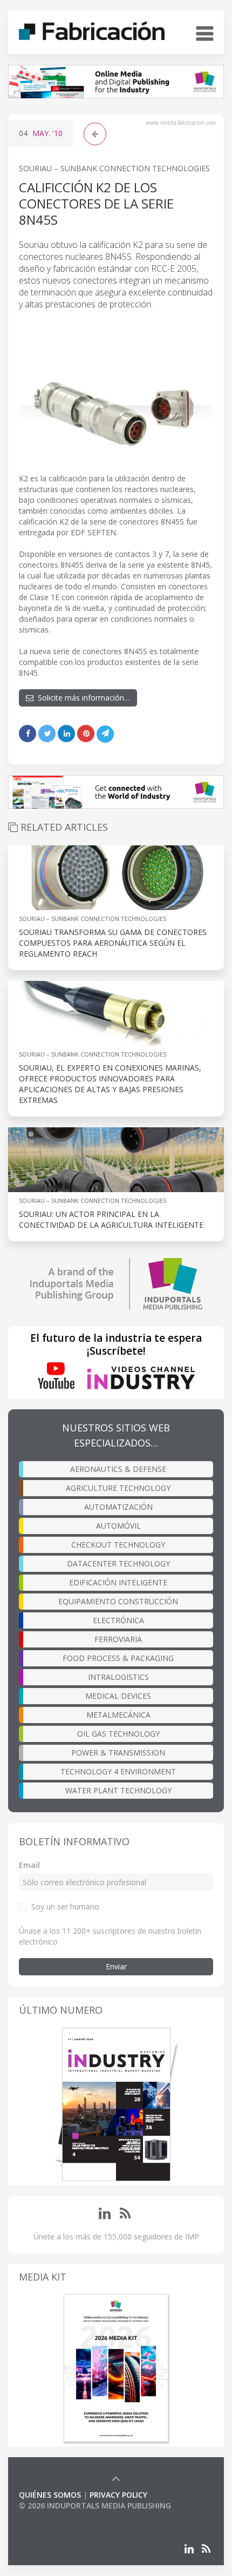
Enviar (116, 1966)
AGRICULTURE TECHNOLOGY (118, 1488)
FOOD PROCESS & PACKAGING (118, 1658)
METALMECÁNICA (118, 1715)
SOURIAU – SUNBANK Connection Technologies (114, 168)
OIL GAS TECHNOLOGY (118, 1734)
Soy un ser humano (65, 1906)
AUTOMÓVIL (118, 1526)
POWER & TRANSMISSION (118, 1753)
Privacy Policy (118, 2495)
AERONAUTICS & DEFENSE (118, 1469)
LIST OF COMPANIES (56, 2516)
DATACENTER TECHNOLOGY (118, 1563)
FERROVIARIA (118, 1639)
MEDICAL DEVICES (118, 1696)
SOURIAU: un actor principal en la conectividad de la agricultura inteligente (111, 1219)
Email (29, 1865)
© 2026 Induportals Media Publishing (95, 2506)
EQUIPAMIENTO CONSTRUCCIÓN (118, 1601)
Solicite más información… (82, 698)
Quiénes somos (50, 2495)
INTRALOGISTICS (118, 1677)
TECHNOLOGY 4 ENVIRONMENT (118, 1771)
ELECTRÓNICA (118, 1620)
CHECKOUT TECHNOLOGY (118, 1545)
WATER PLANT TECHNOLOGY (118, 1790)
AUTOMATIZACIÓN (118, 1507)
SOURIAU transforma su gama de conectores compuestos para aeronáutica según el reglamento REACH (113, 943)
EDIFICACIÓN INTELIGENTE (118, 1582)
